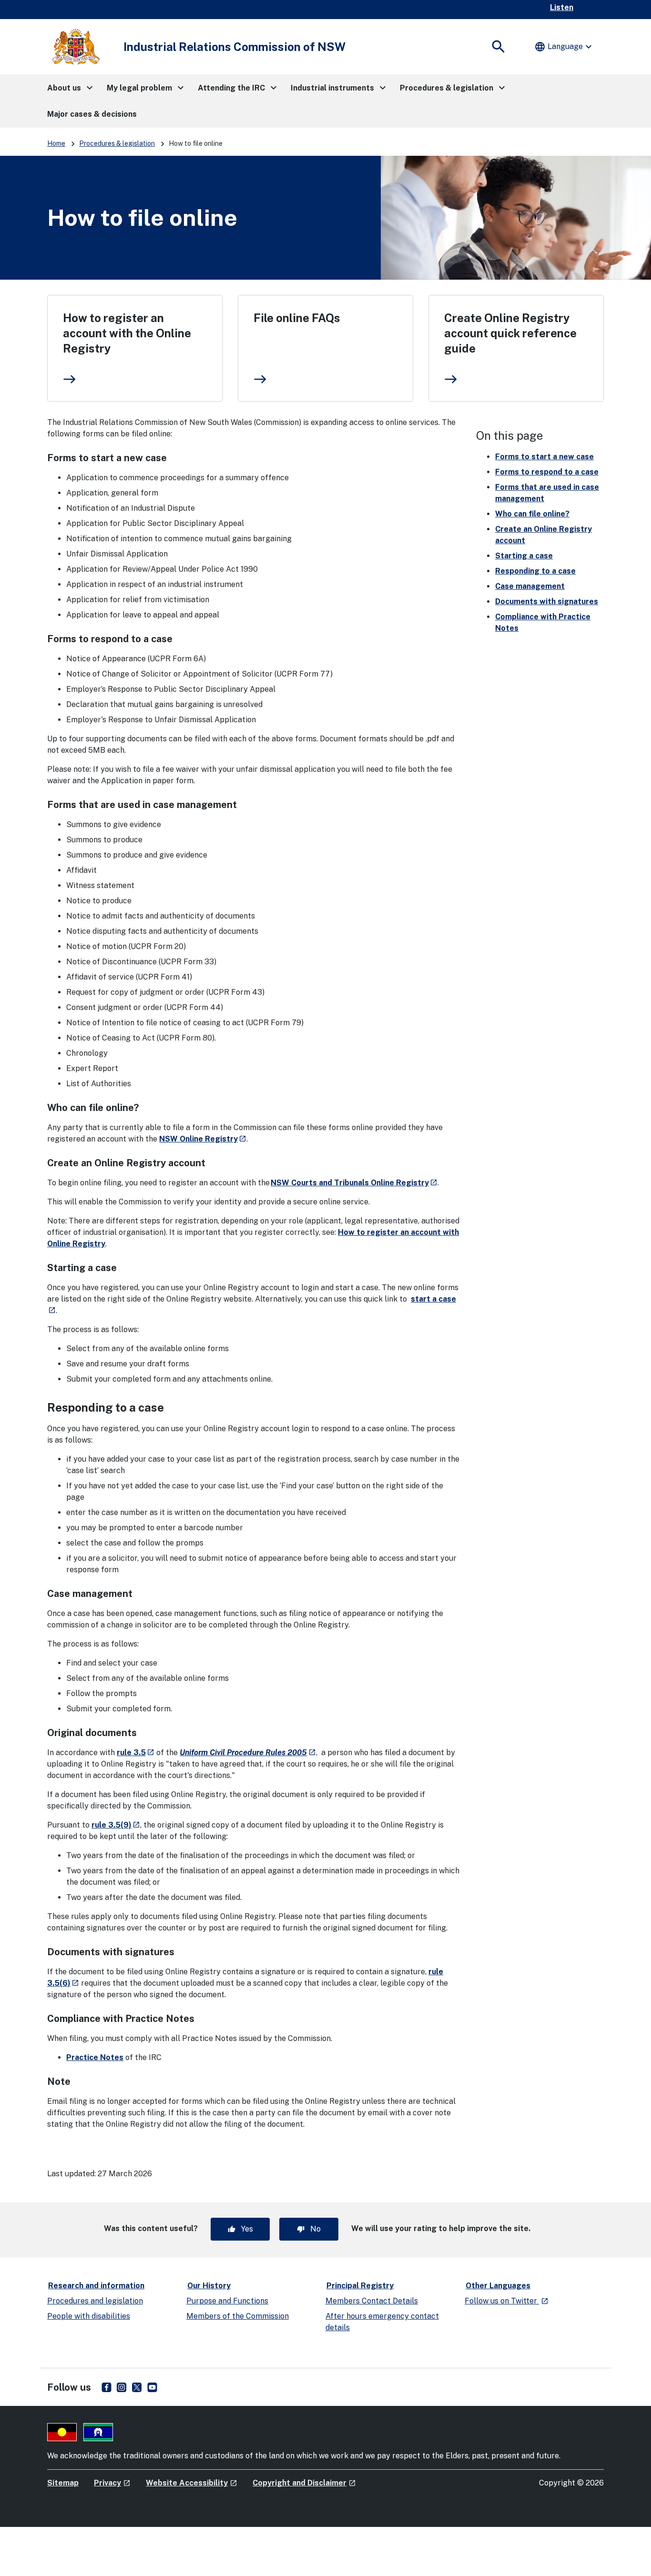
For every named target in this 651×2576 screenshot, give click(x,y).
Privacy (112, 2483)
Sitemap (63, 2483)
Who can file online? (532, 514)
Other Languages (498, 2286)
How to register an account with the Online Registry (127, 333)
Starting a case (524, 556)
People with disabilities (89, 2316)
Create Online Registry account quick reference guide (510, 333)
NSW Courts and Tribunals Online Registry (354, 1183)
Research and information (96, 2286)
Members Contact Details (372, 2301)
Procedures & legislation (117, 143)
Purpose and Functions (227, 2301)
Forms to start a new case (544, 457)
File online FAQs (297, 318)
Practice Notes (95, 2057)
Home (56, 143)
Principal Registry (360, 2286)
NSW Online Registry (203, 1139)
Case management (530, 586)
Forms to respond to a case (547, 472)
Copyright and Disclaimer (304, 2483)
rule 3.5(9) (116, 1825)
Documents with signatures (547, 601)
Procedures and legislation (95, 2301)
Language (564, 47)
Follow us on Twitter (507, 2301)
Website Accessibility (192, 2483)
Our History (209, 2286)
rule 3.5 (136, 1753)
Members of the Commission (238, 2316)
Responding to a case (535, 571)
